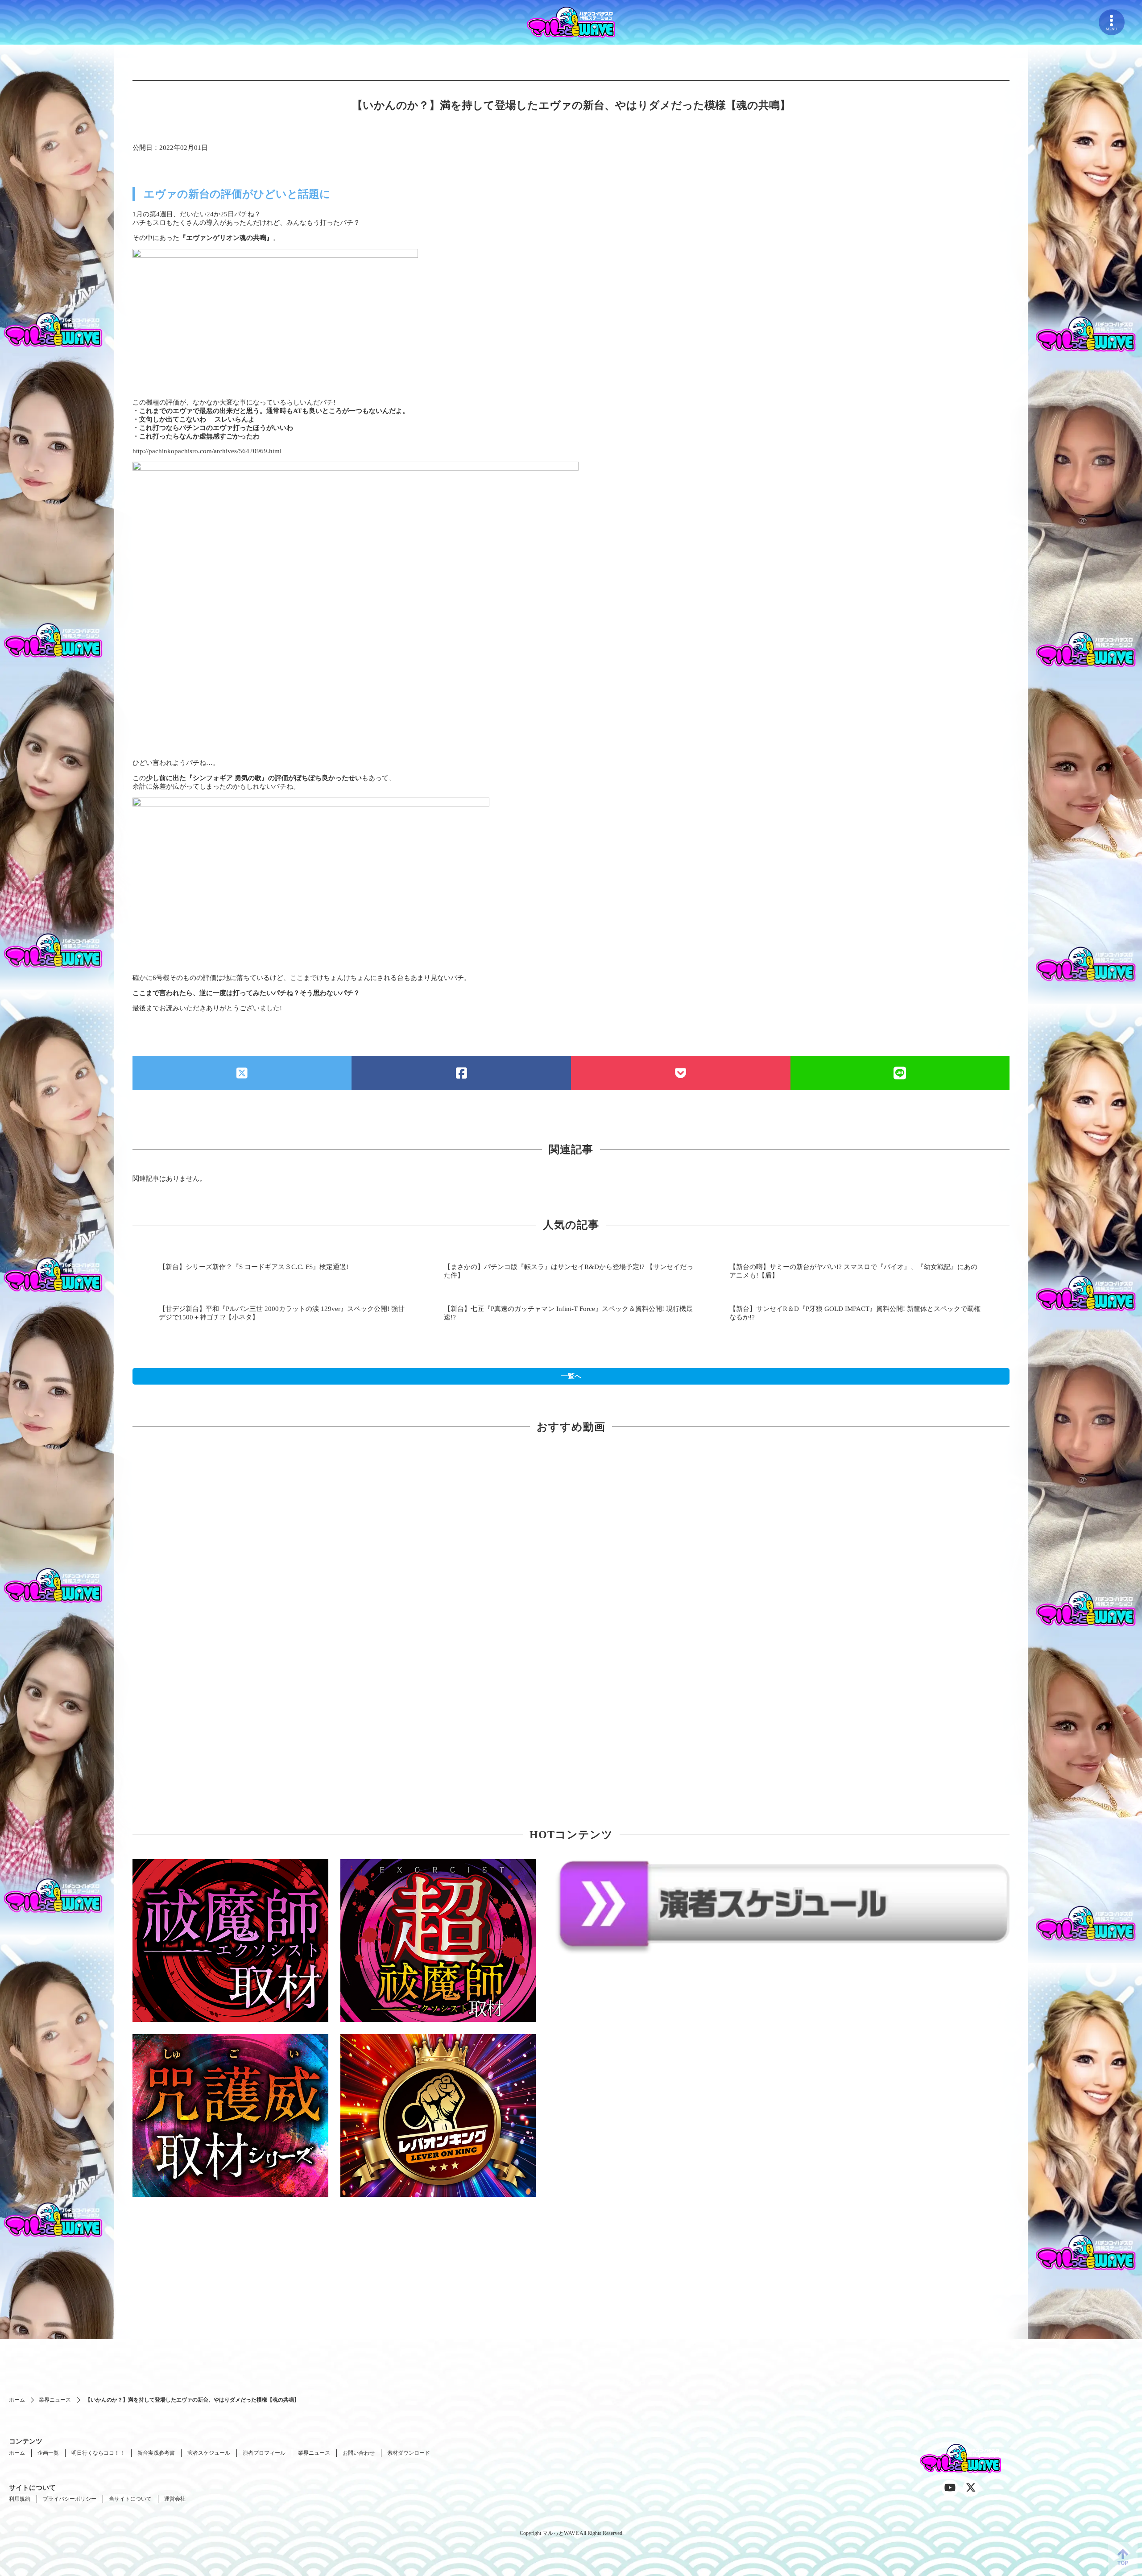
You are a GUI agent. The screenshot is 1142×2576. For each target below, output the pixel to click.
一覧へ (571, 1376)
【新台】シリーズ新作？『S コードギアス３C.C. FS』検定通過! (254, 1267)
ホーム (17, 2400)
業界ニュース (55, 2400)
